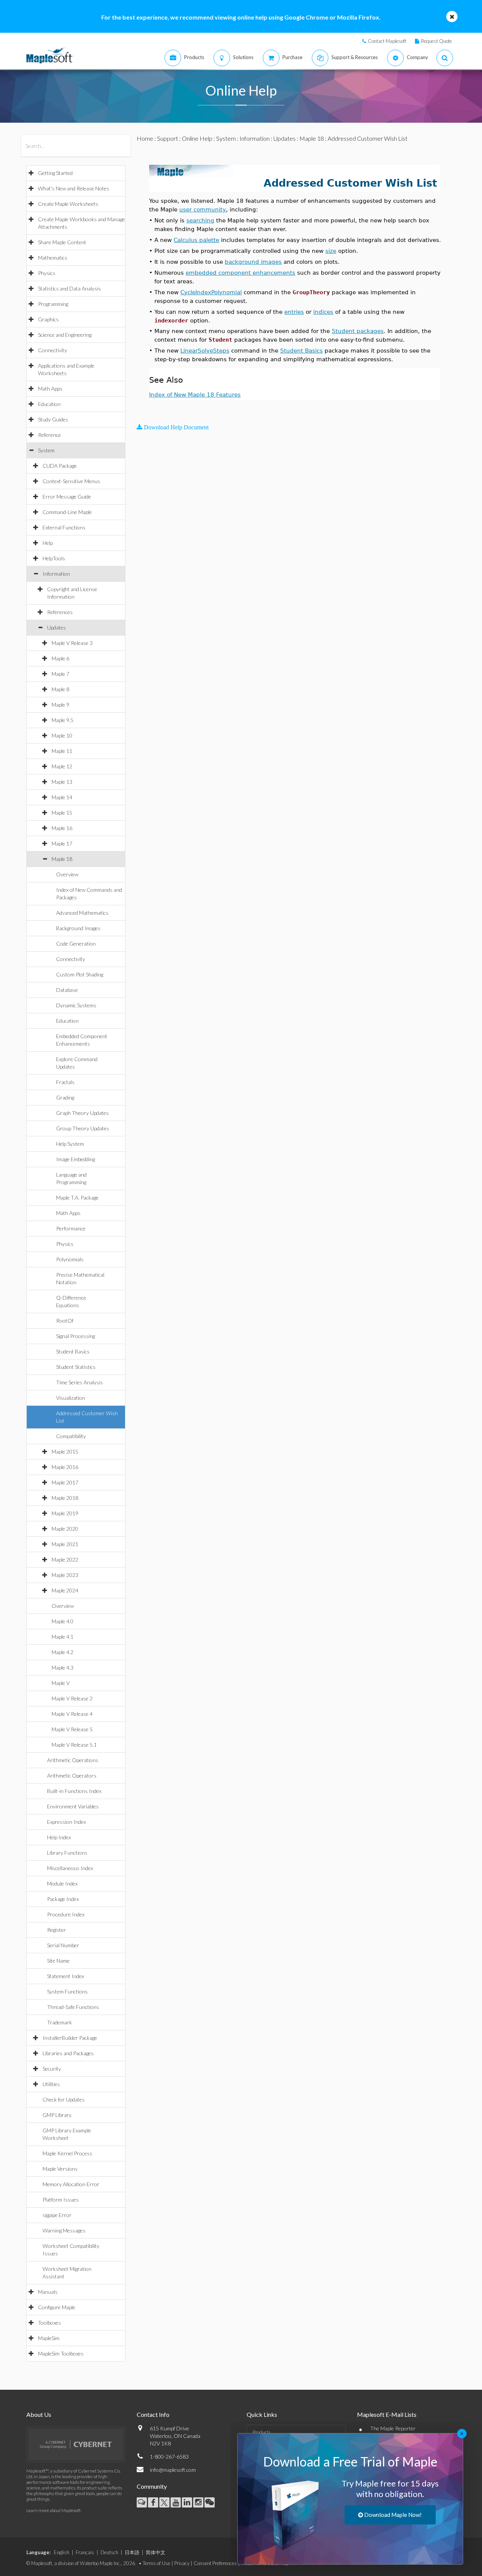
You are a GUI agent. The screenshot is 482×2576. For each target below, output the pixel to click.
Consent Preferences (215, 2563)
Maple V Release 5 (72, 1729)
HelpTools (54, 558)
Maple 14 (62, 797)
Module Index (62, 1883)
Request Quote (436, 41)
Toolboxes (50, 2323)
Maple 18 (62, 859)
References (60, 612)
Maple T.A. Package (77, 1198)
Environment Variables (73, 1806)
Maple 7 (60, 674)
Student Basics (73, 1351)
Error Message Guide (67, 496)
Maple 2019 (65, 1513)
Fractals (65, 1082)
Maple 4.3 (63, 1667)
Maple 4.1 (63, 1637)
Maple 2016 (65, 1467)
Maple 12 (62, 766)
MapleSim (49, 2338)
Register (56, 1930)
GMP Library (57, 2115)
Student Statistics (76, 1367)
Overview (67, 874)
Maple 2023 (65, 1575)
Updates (56, 627)
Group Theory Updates (83, 1128)
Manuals (48, 2292)
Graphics (48, 319)
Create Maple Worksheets (68, 204)
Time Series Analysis (79, 1382)
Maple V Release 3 (72, 643)
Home (145, 138)
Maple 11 (62, 751)
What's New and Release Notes (74, 188)
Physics (47, 273)
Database (67, 990)
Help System (70, 1144)
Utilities (51, 2084)
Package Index (63, 1899)
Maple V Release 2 (72, 1698)
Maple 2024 (65, 1590)
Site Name (58, 1961)
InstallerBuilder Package (70, 2038)
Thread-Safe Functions (73, 2007)
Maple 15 (62, 813)
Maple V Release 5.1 (74, 1745)
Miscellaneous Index (70, 1868)
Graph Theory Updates (82, 1113)
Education (49, 404)
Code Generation (76, 944)
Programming (53, 304)
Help (48, 543)
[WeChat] (210, 2502)
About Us (39, 2414)
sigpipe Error (57, 2215)
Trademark (59, 2022)
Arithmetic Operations (73, 1760)
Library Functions (67, 1853)
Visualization (71, 1398)
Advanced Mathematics (82, 913)
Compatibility (71, 1436)
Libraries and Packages (68, 2053)
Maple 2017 (65, 1482)
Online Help (197, 138)
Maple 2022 (65, 1559)
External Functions (64, 527)
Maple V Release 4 (72, 1714)
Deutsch (109, 2552)
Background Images (78, 928)
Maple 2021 (65, 1544)
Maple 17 (62, 843)
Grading (65, 1097)
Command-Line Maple (67, 512)
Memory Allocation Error (71, 2184)
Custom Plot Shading (80, 974)
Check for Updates (64, 2099)
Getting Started (55, 173)
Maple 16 (62, 828)
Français (85, 2552)
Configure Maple (57, 2307)
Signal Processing (76, 1336)
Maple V (61, 1683)
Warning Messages (64, 2230)
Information (56, 574)
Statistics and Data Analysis (69, 288)
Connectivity (53, 350)
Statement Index (66, 1976)
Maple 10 (62, 735)
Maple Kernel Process (67, 2153)
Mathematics (53, 258)
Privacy (182, 2563)
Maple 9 (60, 705)
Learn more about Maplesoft (53, 2510)
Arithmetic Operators (72, 1775)
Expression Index (66, 1822)
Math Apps (50, 389)
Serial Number (63, 1945)
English (62, 2552)
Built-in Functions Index (74, 1791)
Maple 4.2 (63, 1652)
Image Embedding (76, 1159)
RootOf (65, 1321)
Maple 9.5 (63, 720)
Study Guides (53, 419)
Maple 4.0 (63, 1621)
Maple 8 (60, 689)
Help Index (59, 1837)
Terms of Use (156, 2563)
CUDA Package (60, 466)
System (46, 450)
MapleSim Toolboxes (61, 2353)
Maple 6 (60, 658)
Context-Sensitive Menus (71, 481)
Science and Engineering (65, 335)
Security (52, 2069)
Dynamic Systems (76, 1005)
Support (168, 138)
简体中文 (156, 2552)
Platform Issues (61, 2200)
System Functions (67, 1991)
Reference (50, 435)
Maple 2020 (65, 1529)
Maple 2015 (65, 1451)
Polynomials (70, 1259)
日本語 (132, 2552)
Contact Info (153, 2414)
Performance (71, 1228)
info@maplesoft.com (173, 2470)
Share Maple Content (62, 242)
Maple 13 (62, 782)
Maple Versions (60, 2169)
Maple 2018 (65, 1498)
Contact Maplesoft (387, 41)
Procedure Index (66, 1914)
